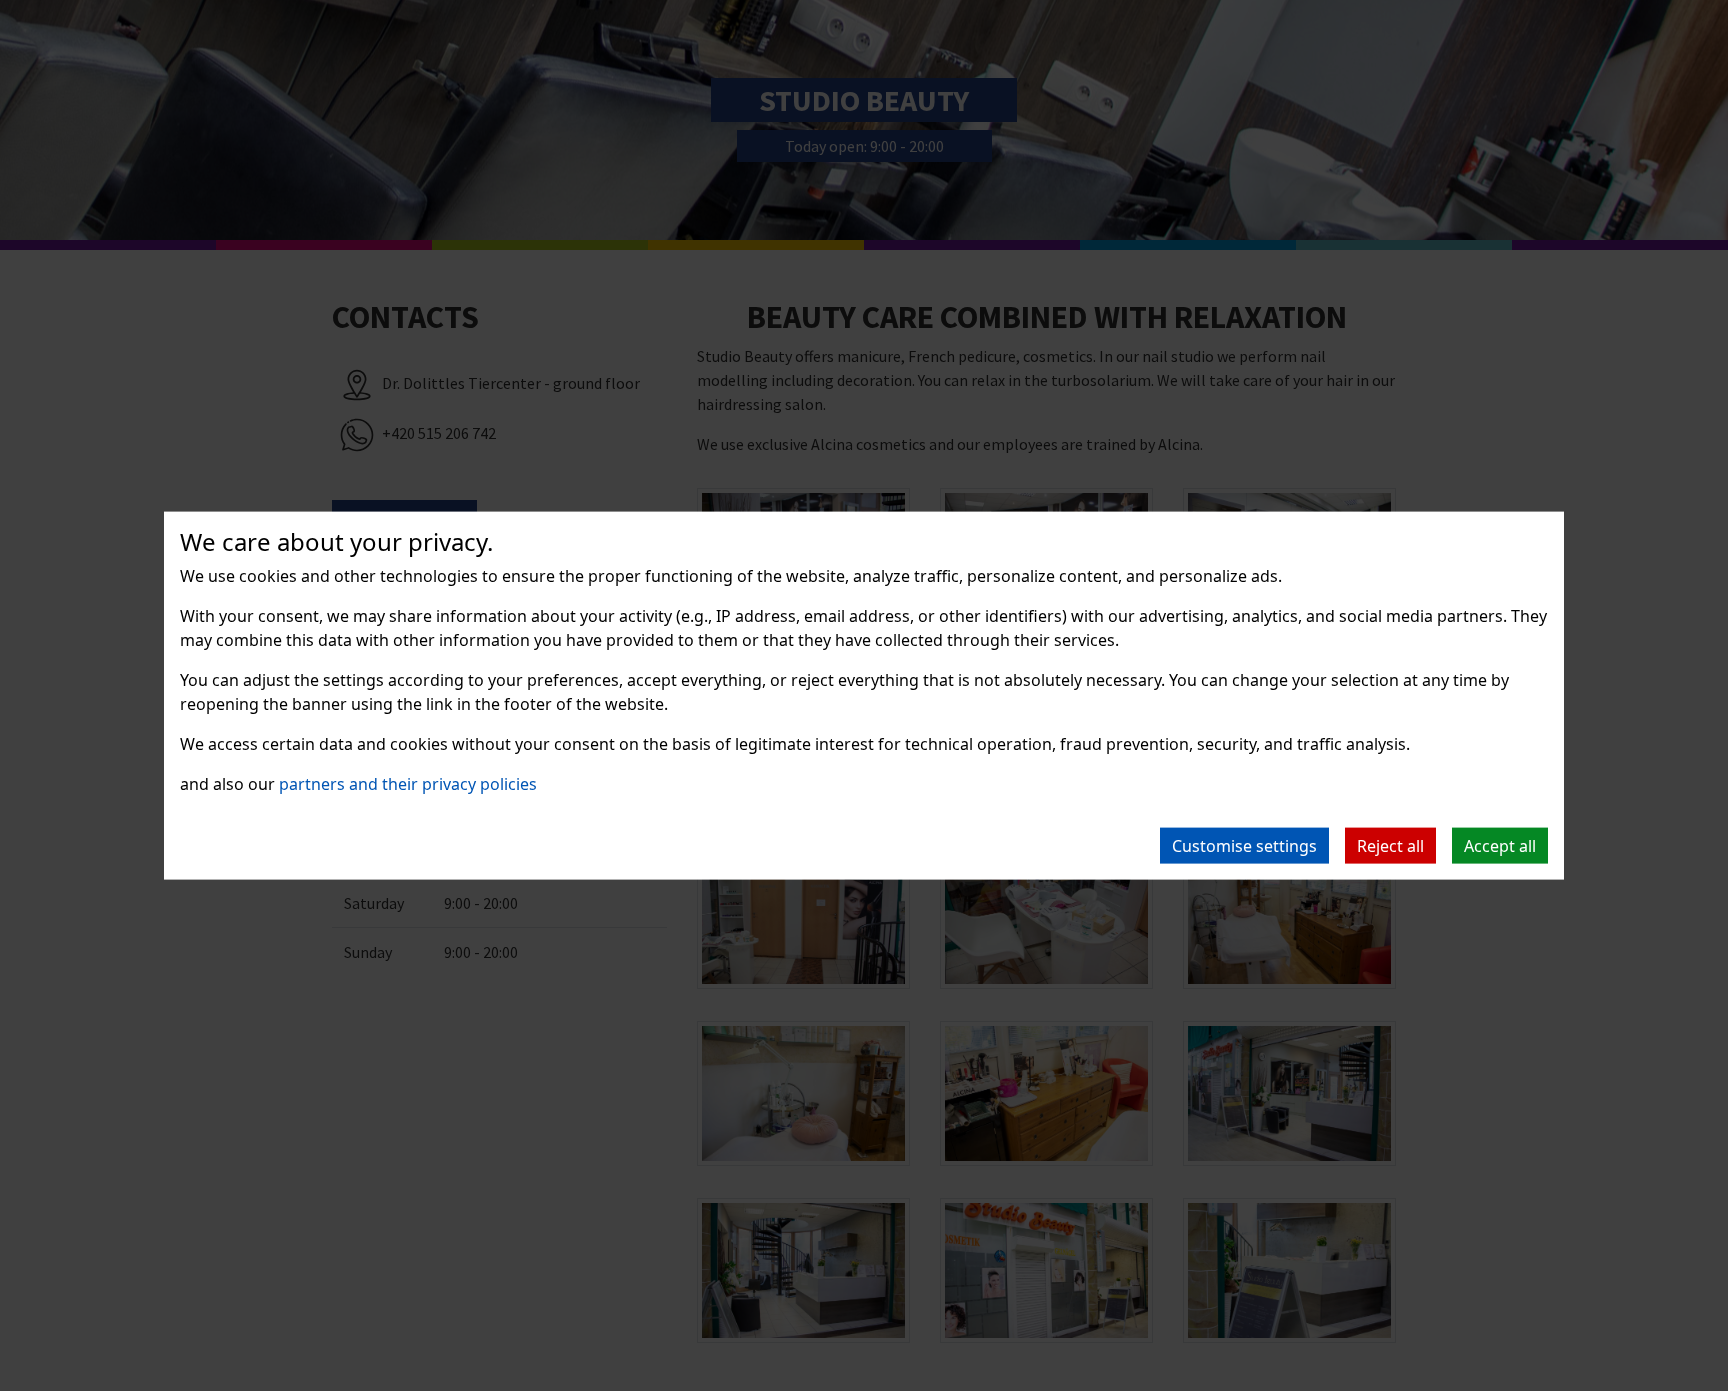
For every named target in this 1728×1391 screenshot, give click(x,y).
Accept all (1500, 846)
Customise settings (1244, 846)
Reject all (1390, 846)
